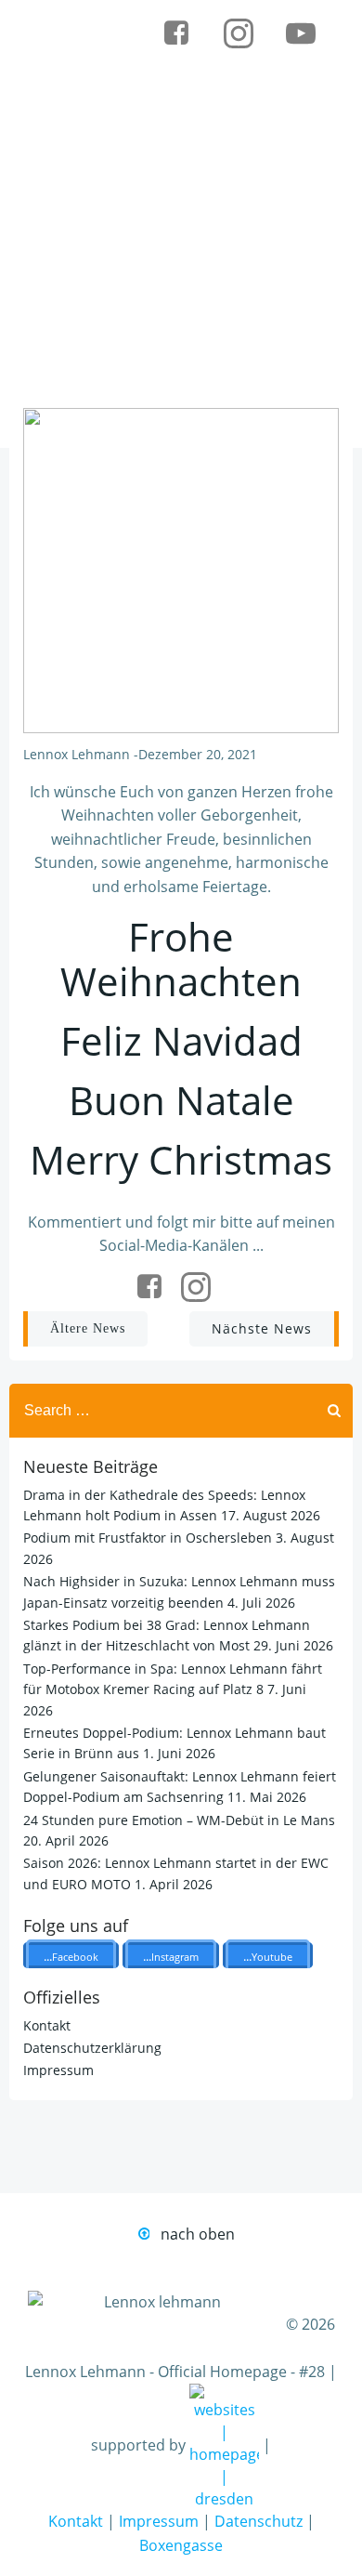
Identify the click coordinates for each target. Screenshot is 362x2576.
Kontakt (47, 2025)
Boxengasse (181, 2545)
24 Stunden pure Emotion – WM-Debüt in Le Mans (179, 1820)
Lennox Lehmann (77, 754)
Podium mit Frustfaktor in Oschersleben (148, 1538)
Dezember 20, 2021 (198, 754)
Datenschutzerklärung (92, 2048)
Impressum (58, 2070)
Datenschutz (259, 2521)
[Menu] (246, 92)
